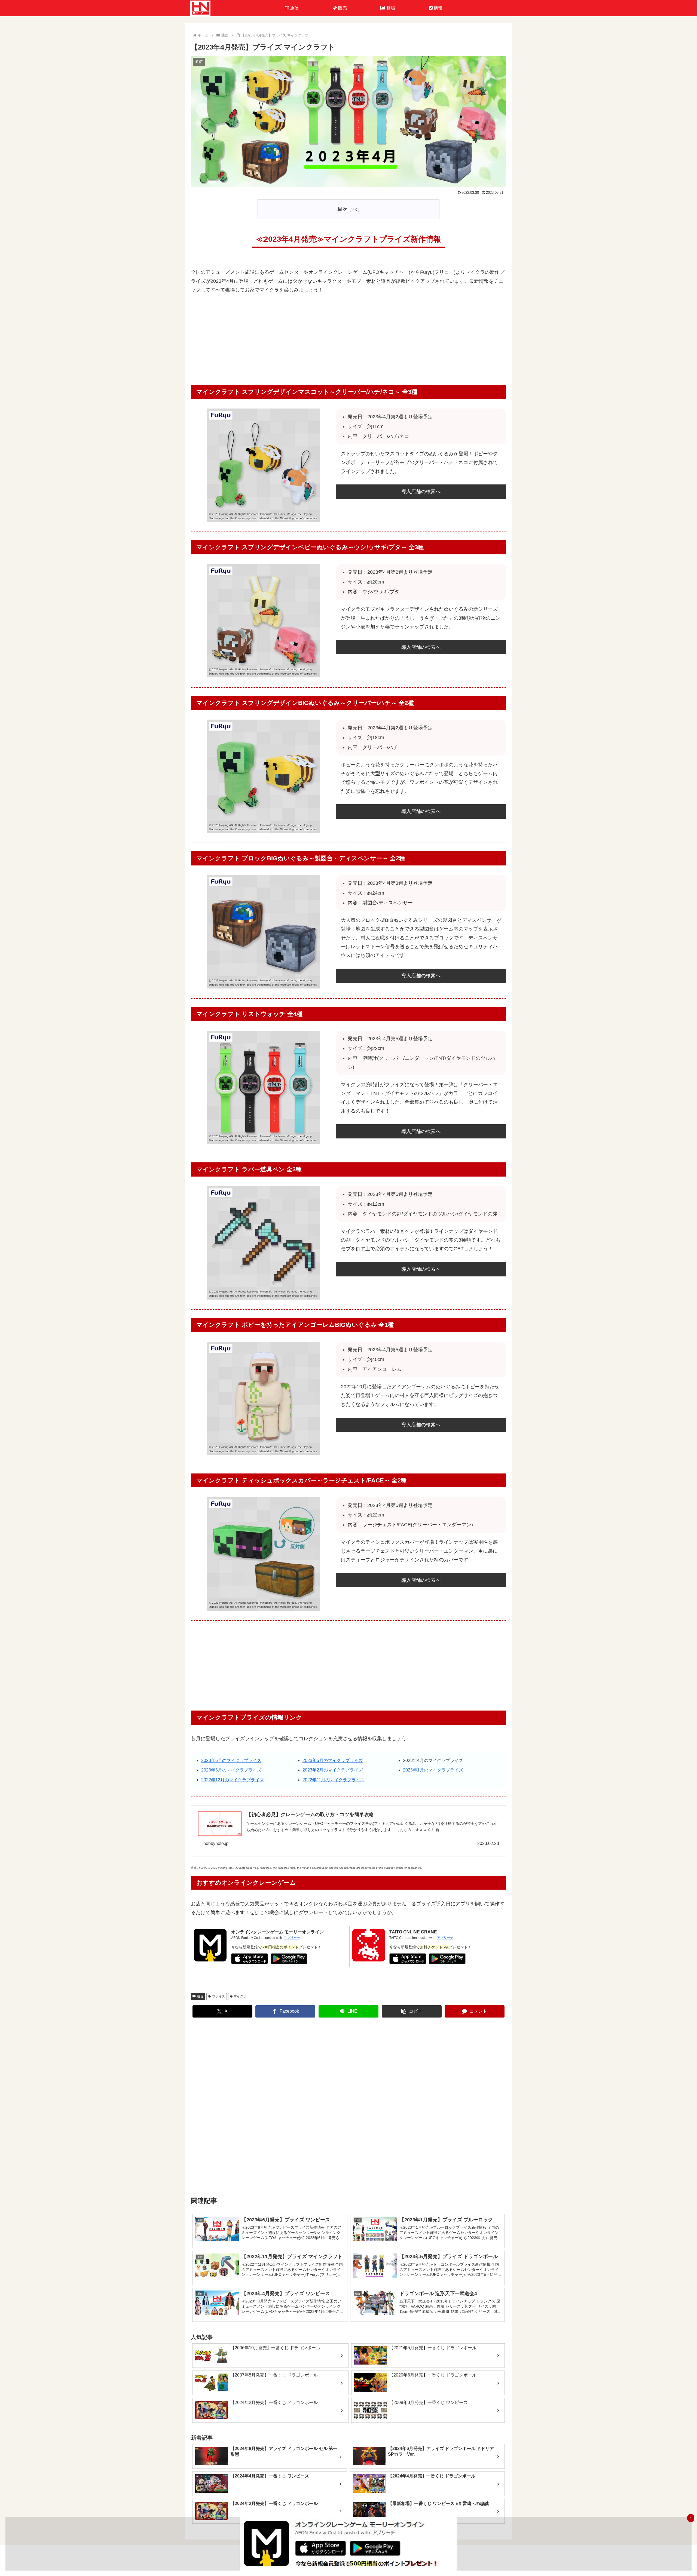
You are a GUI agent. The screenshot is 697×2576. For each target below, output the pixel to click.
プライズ (219, 1996)
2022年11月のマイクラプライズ (334, 1780)
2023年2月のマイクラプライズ (333, 1770)
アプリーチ (292, 1938)
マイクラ (240, 1996)
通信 (200, 1996)
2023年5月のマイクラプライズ (333, 1760)
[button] (412, 2011)
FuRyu (203, 1868)
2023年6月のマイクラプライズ (231, 1760)
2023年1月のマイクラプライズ (433, 1770)
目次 (343, 209)
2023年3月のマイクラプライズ (231, 1770)
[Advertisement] (348, 341)
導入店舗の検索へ (421, 492)
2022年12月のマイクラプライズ (233, 1780)
